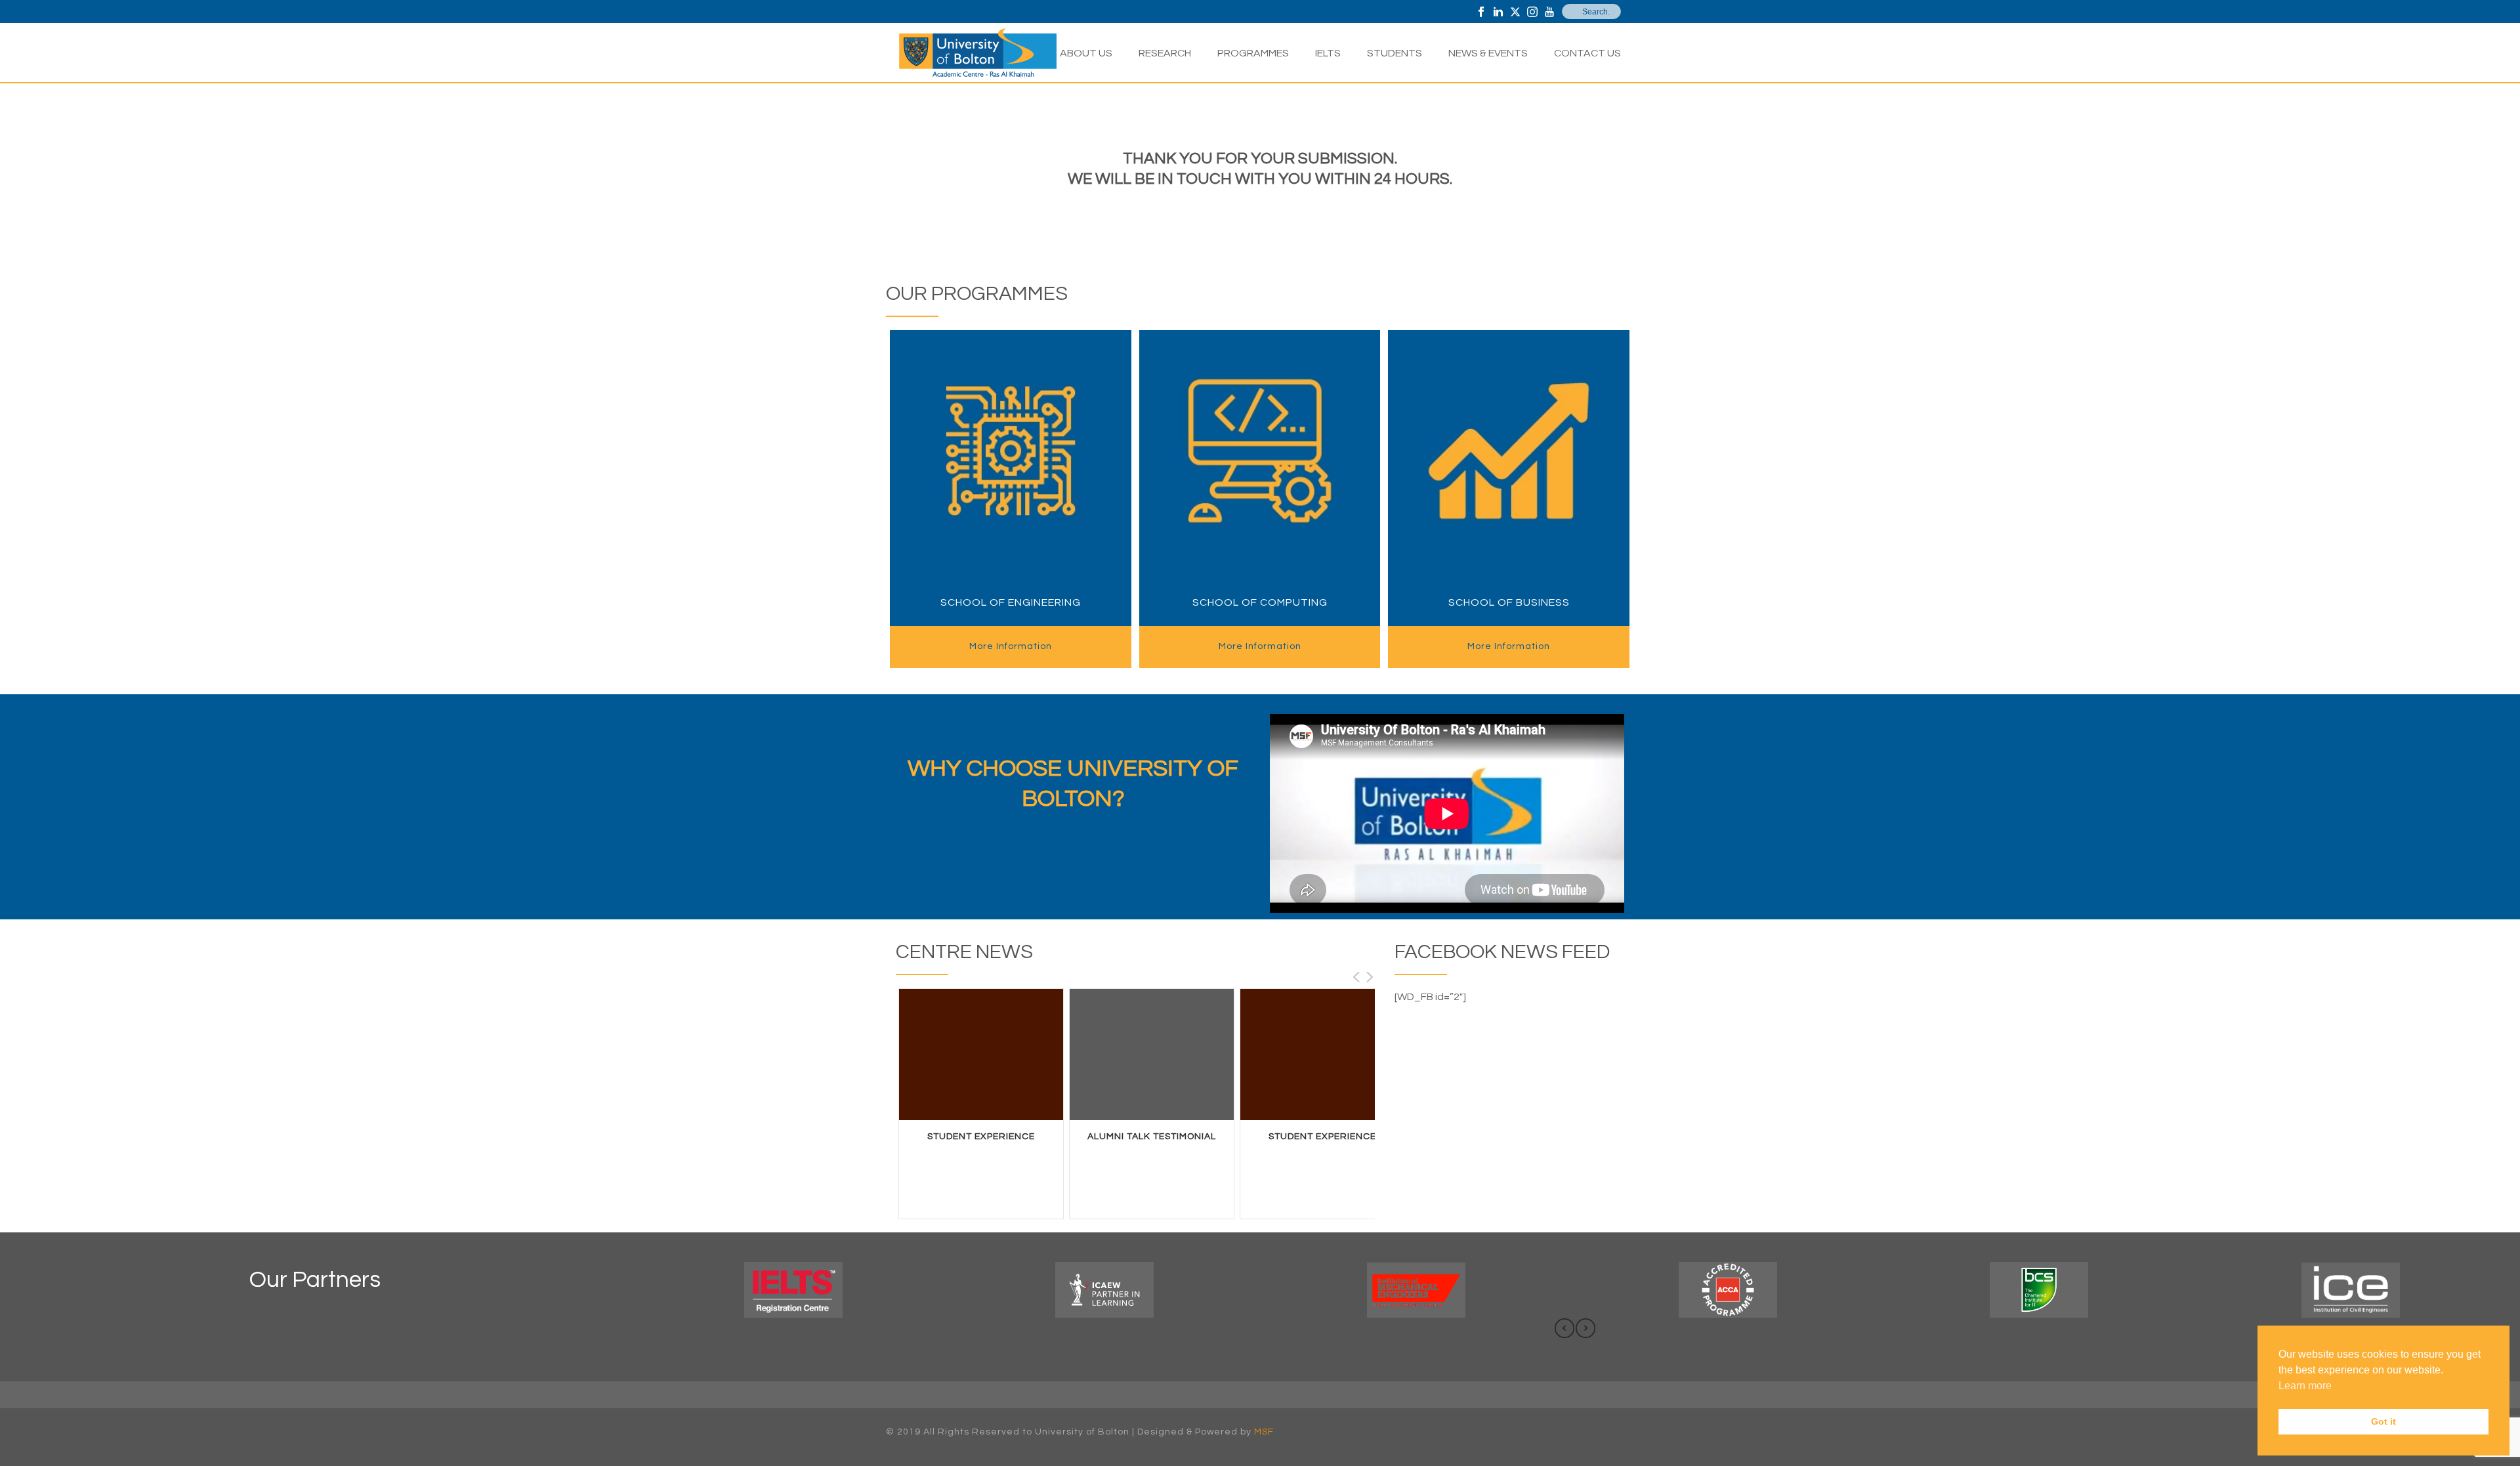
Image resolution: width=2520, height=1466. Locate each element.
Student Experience (981, 1137)
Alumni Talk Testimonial (1152, 1137)
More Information (1011, 646)
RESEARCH (1165, 53)
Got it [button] (2383, 1421)
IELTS (1328, 53)
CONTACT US (1587, 53)
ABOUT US (1086, 53)
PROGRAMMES (1253, 53)
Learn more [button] (2305, 1386)
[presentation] (1564, 1328)
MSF (1264, 1432)
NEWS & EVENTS (1488, 53)
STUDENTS (1395, 53)
